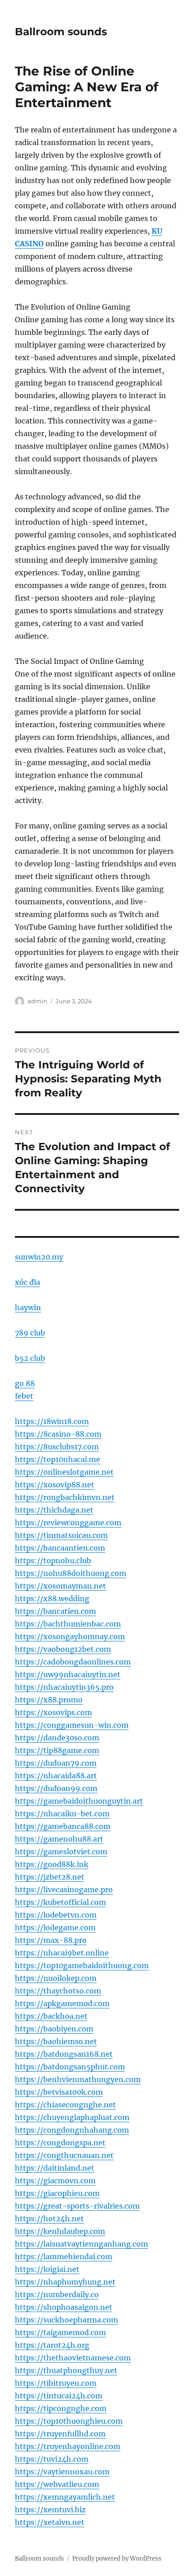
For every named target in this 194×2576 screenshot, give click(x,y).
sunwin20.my (39, 1257)
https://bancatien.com (55, 1611)
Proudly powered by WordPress (117, 2559)
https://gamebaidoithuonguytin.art (79, 1801)
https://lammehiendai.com (64, 2256)
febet (24, 1396)
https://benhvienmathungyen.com (78, 2079)
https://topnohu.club (53, 1561)
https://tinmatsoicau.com (61, 1535)
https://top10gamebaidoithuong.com (82, 1965)
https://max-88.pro (51, 1940)
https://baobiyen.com (54, 2029)
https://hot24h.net (49, 2219)
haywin (28, 1307)
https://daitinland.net (55, 2168)
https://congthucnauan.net (64, 2155)
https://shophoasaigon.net (64, 2307)
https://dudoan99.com (56, 1788)
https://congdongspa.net (60, 2143)
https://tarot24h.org (52, 2345)
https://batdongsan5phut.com (70, 2067)
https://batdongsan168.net (64, 2054)
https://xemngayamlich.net (65, 2497)
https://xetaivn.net (50, 2522)
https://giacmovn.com (55, 2181)
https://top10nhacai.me (58, 1459)
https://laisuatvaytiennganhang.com (81, 2244)
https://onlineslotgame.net (64, 1472)
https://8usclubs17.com (57, 1447)
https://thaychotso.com (58, 1991)
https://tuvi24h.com (52, 2459)
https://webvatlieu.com (57, 2484)
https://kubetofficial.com (60, 1902)
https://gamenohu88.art (59, 1839)
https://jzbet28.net (50, 1877)
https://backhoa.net (51, 2016)
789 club (30, 1333)
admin (37, 1001)
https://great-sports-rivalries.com (77, 2206)
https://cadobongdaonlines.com (73, 1662)
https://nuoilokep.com (56, 1978)
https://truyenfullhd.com (60, 2434)
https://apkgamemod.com (62, 2003)
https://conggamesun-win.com (72, 1725)
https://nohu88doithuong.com (71, 1573)
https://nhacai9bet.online (62, 1953)
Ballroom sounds (61, 32)
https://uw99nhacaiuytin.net (68, 1674)
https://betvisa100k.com (59, 2092)
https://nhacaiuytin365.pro (64, 1687)
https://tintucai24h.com (59, 2396)
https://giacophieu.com (57, 2193)
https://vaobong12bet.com (63, 1649)
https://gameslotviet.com (61, 1852)
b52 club (30, 1358)
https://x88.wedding (52, 1598)
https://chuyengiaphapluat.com (72, 2117)
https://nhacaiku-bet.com (62, 1814)
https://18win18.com (52, 1421)
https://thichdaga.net (54, 1510)
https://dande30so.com (57, 1738)
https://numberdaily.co (57, 2294)
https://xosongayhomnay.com (70, 1636)
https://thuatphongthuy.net (66, 2370)
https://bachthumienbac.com (68, 1624)
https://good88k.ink (52, 1864)
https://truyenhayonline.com (68, 2446)
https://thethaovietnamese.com (73, 2358)
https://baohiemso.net (56, 2041)
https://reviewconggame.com (68, 1523)
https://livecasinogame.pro (64, 1890)
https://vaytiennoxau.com (62, 2472)
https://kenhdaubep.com (60, 2231)
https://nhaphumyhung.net (65, 2282)
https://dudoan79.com (56, 1763)
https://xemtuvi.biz (50, 2510)
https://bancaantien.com (60, 1548)
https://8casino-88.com (58, 1434)
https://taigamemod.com (60, 2332)
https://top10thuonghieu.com (69, 2421)
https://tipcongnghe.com (61, 2408)
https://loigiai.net (47, 2269)
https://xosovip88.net (55, 1485)
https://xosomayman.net (60, 1586)
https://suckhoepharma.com (67, 2320)
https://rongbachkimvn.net (65, 1497)
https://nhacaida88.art (56, 1776)
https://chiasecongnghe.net (65, 2105)
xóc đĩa (28, 1282)
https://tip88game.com (57, 1750)
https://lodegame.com (55, 1927)
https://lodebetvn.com (56, 1915)
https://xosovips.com (53, 1712)
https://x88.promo (49, 1700)
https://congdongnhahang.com (72, 2130)
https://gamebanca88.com (63, 1826)
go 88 (25, 1383)
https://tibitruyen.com (56, 2383)
